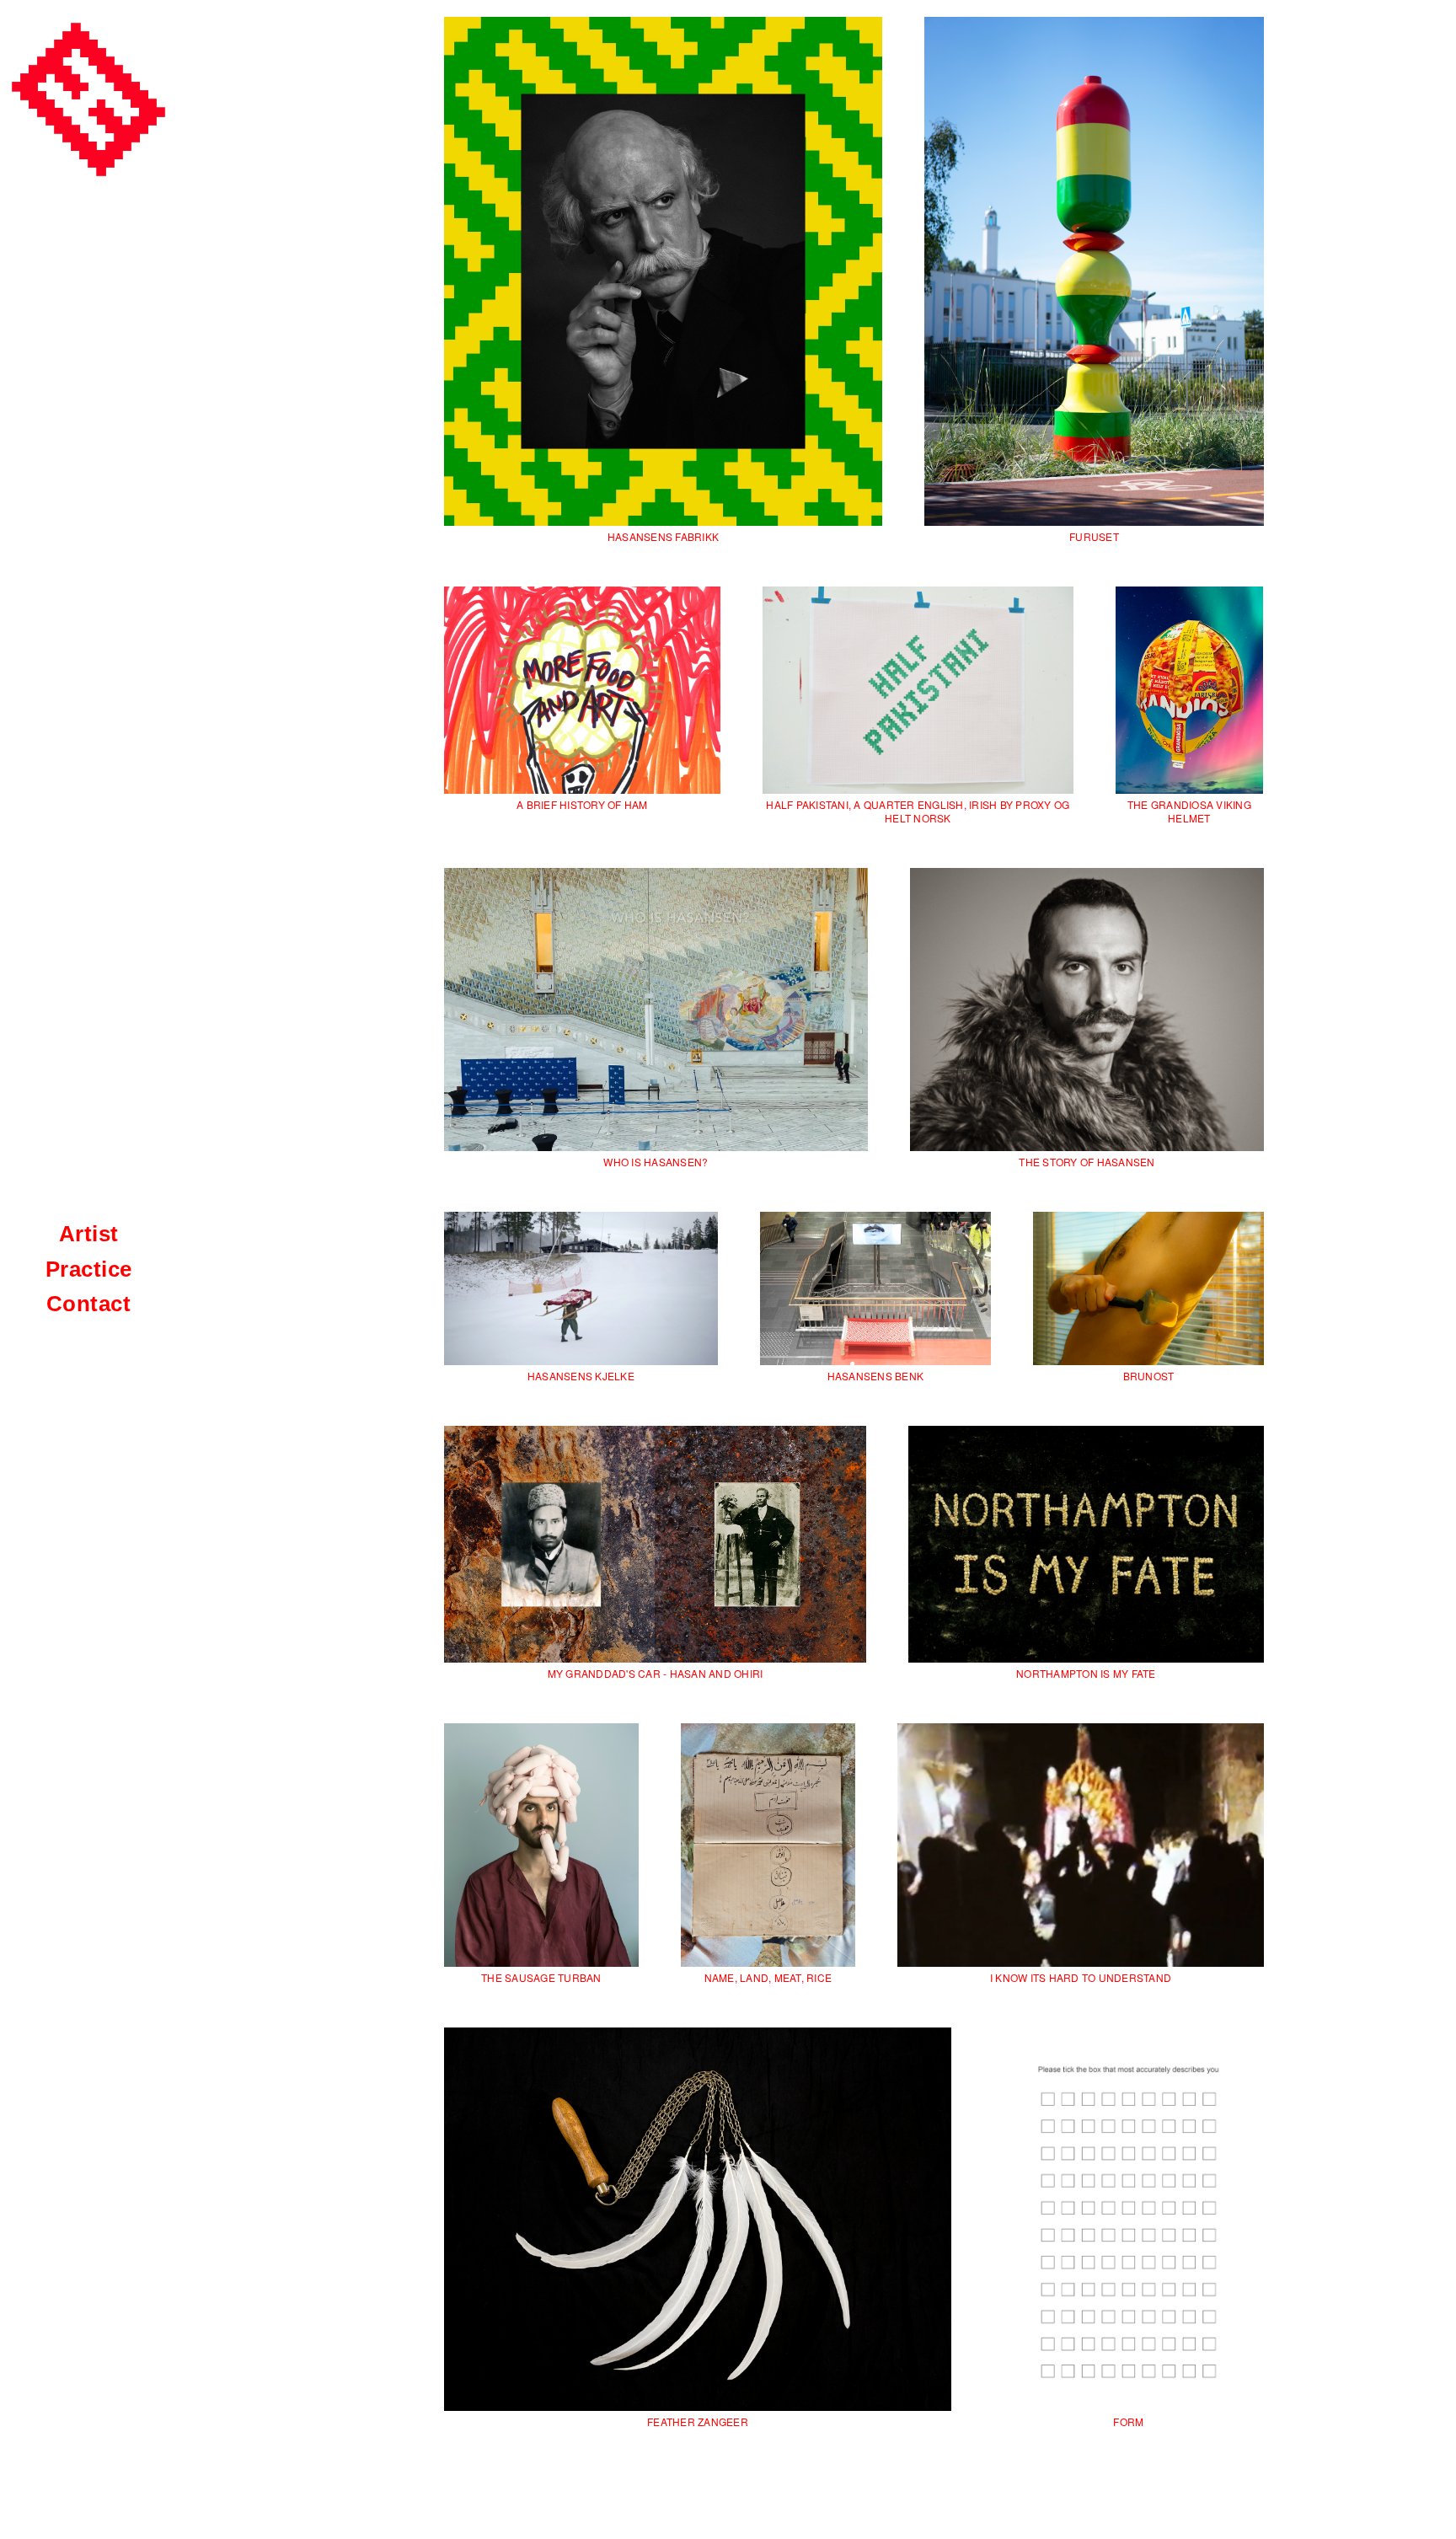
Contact (89, 1304)
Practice (89, 1269)
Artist (89, 1234)
